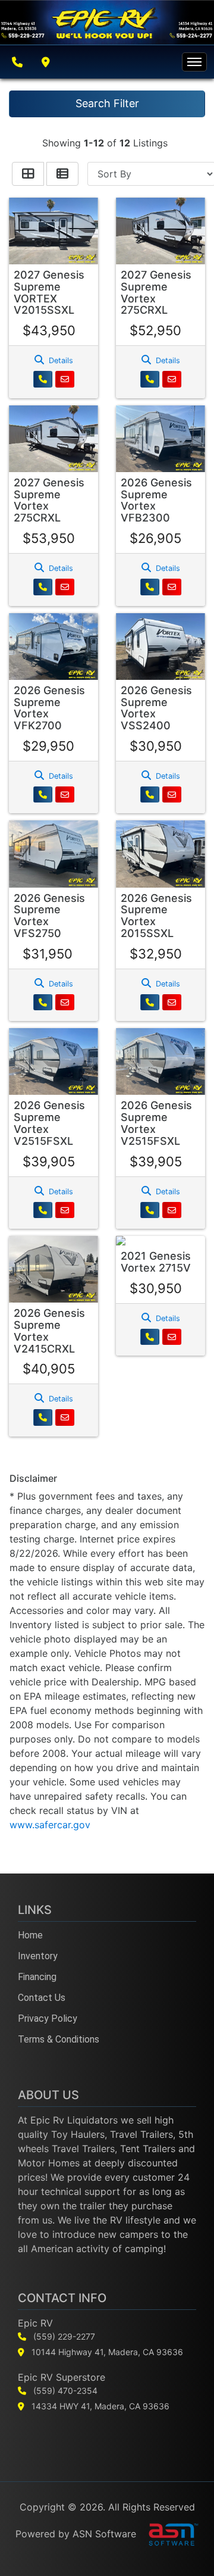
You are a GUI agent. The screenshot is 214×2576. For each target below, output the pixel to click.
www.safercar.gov (50, 1825)
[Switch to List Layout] (62, 174)
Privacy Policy (48, 2018)
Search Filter (107, 103)
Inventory (38, 1956)
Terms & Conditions (59, 2039)
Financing (37, 1977)
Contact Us (42, 1998)
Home (30, 1935)
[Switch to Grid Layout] (28, 174)
